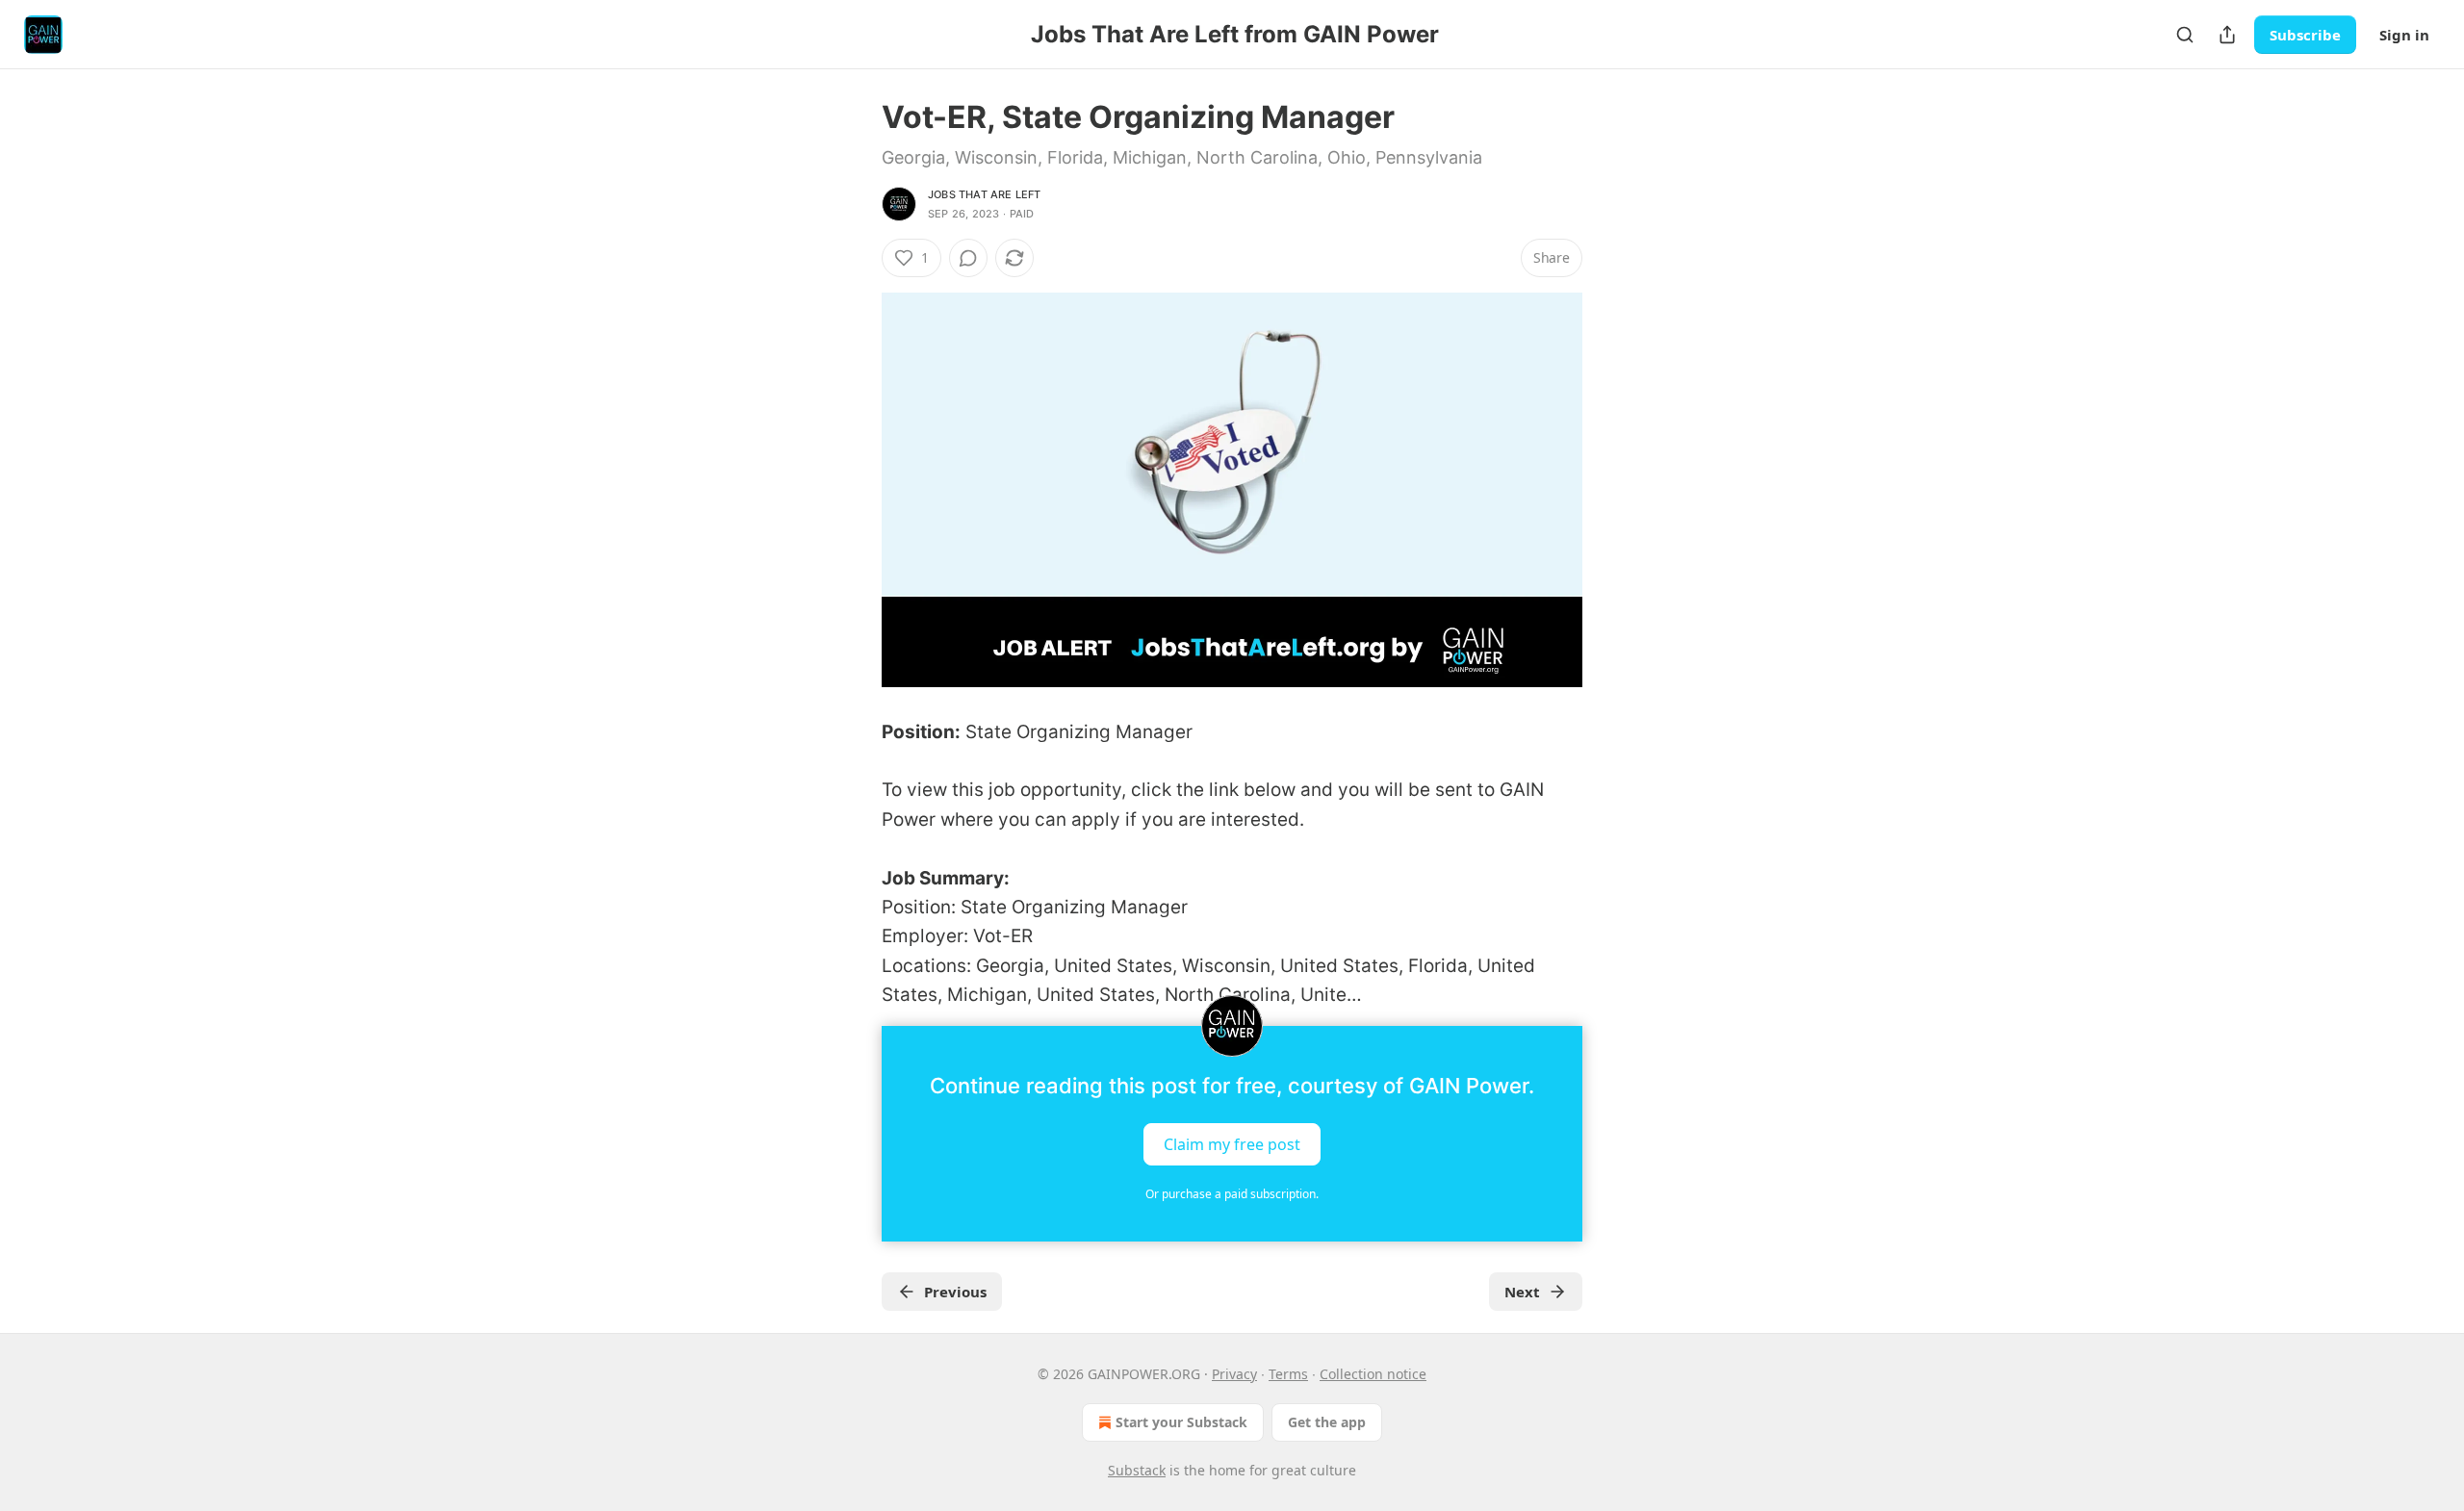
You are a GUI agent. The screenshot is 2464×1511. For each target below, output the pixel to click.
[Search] (2185, 35)
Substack (1137, 1470)
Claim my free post (1232, 1143)
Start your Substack (1181, 1422)
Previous (955, 1292)
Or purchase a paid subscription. (1232, 1194)
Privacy (1234, 1374)
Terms (1288, 1374)
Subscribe (2305, 35)
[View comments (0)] (968, 258)
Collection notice (1373, 1374)
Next (1522, 1292)
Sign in (2404, 35)
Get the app (1327, 1422)
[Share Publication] (2227, 35)
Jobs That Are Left (985, 194)
